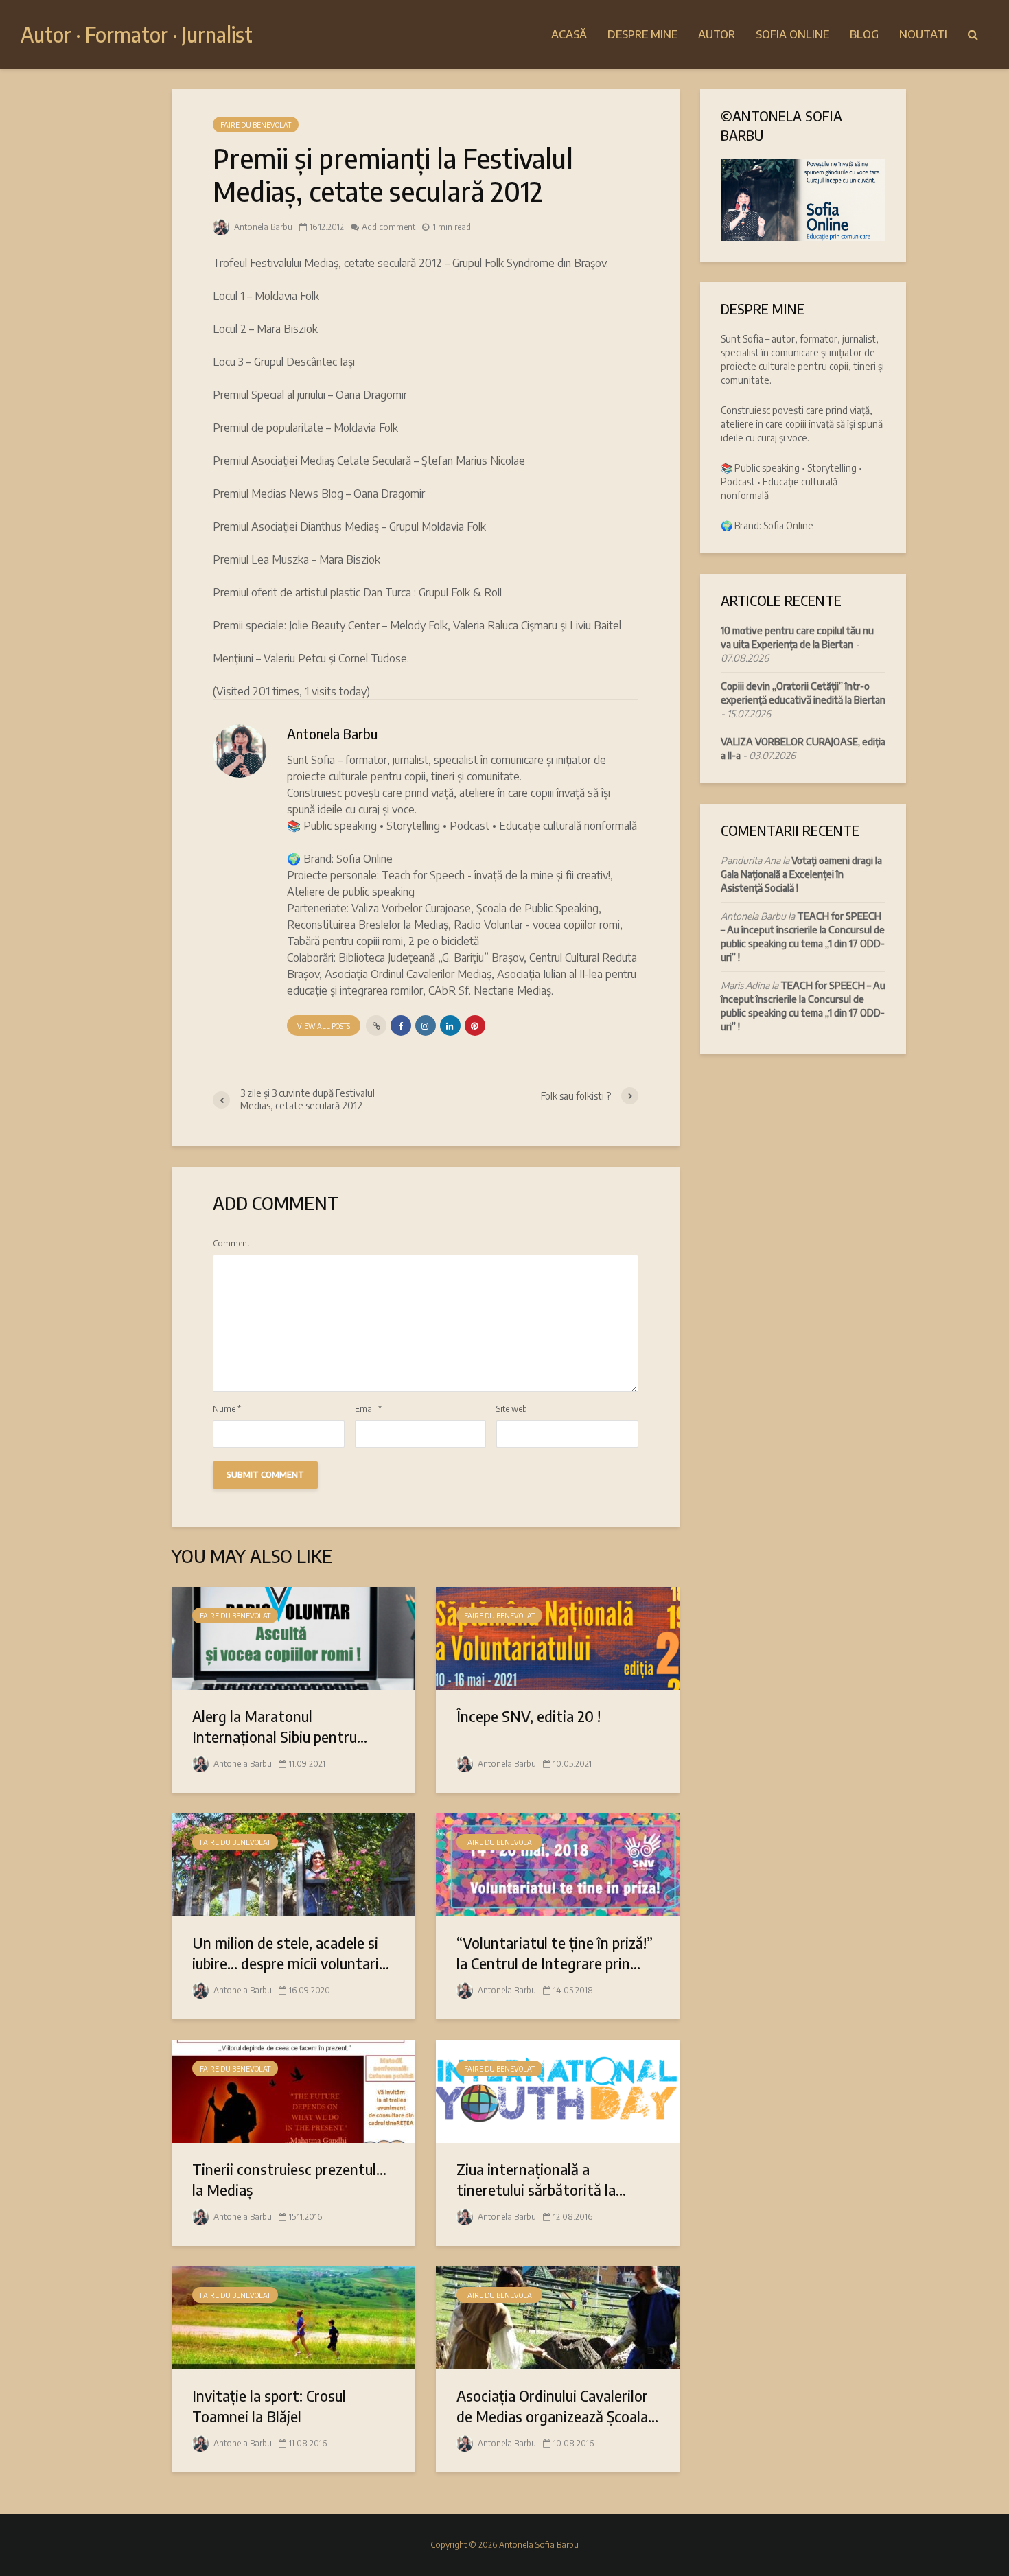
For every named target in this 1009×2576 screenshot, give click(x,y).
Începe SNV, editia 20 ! (529, 1716)
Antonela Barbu (262, 227)
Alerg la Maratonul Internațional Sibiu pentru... (280, 1726)
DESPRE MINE (642, 34)
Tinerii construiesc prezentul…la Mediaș (289, 2179)
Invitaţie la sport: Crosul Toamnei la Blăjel (269, 2406)
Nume (227, 1409)
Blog (864, 34)
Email (368, 1409)
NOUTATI (923, 34)
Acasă (569, 34)
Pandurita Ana (751, 860)
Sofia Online (792, 34)
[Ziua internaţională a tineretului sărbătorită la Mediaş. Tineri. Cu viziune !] (558, 2090)
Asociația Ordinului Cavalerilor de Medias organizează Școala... (557, 2406)
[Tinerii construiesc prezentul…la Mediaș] (293, 2090)
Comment (231, 1244)
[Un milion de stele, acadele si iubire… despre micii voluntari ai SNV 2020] (293, 1864)
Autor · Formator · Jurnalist (137, 34)
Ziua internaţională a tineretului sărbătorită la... (541, 2179)
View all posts (324, 1026)
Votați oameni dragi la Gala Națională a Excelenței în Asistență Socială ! (801, 874)
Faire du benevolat (256, 125)
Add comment (388, 227)
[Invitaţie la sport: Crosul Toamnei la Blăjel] (293, 2317)
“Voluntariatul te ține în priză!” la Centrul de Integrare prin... (555, 1953)
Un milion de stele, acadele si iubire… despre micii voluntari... (291, 1953)
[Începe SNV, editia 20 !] (558, 1637)
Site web (512, 1409)
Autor (717, 34)
